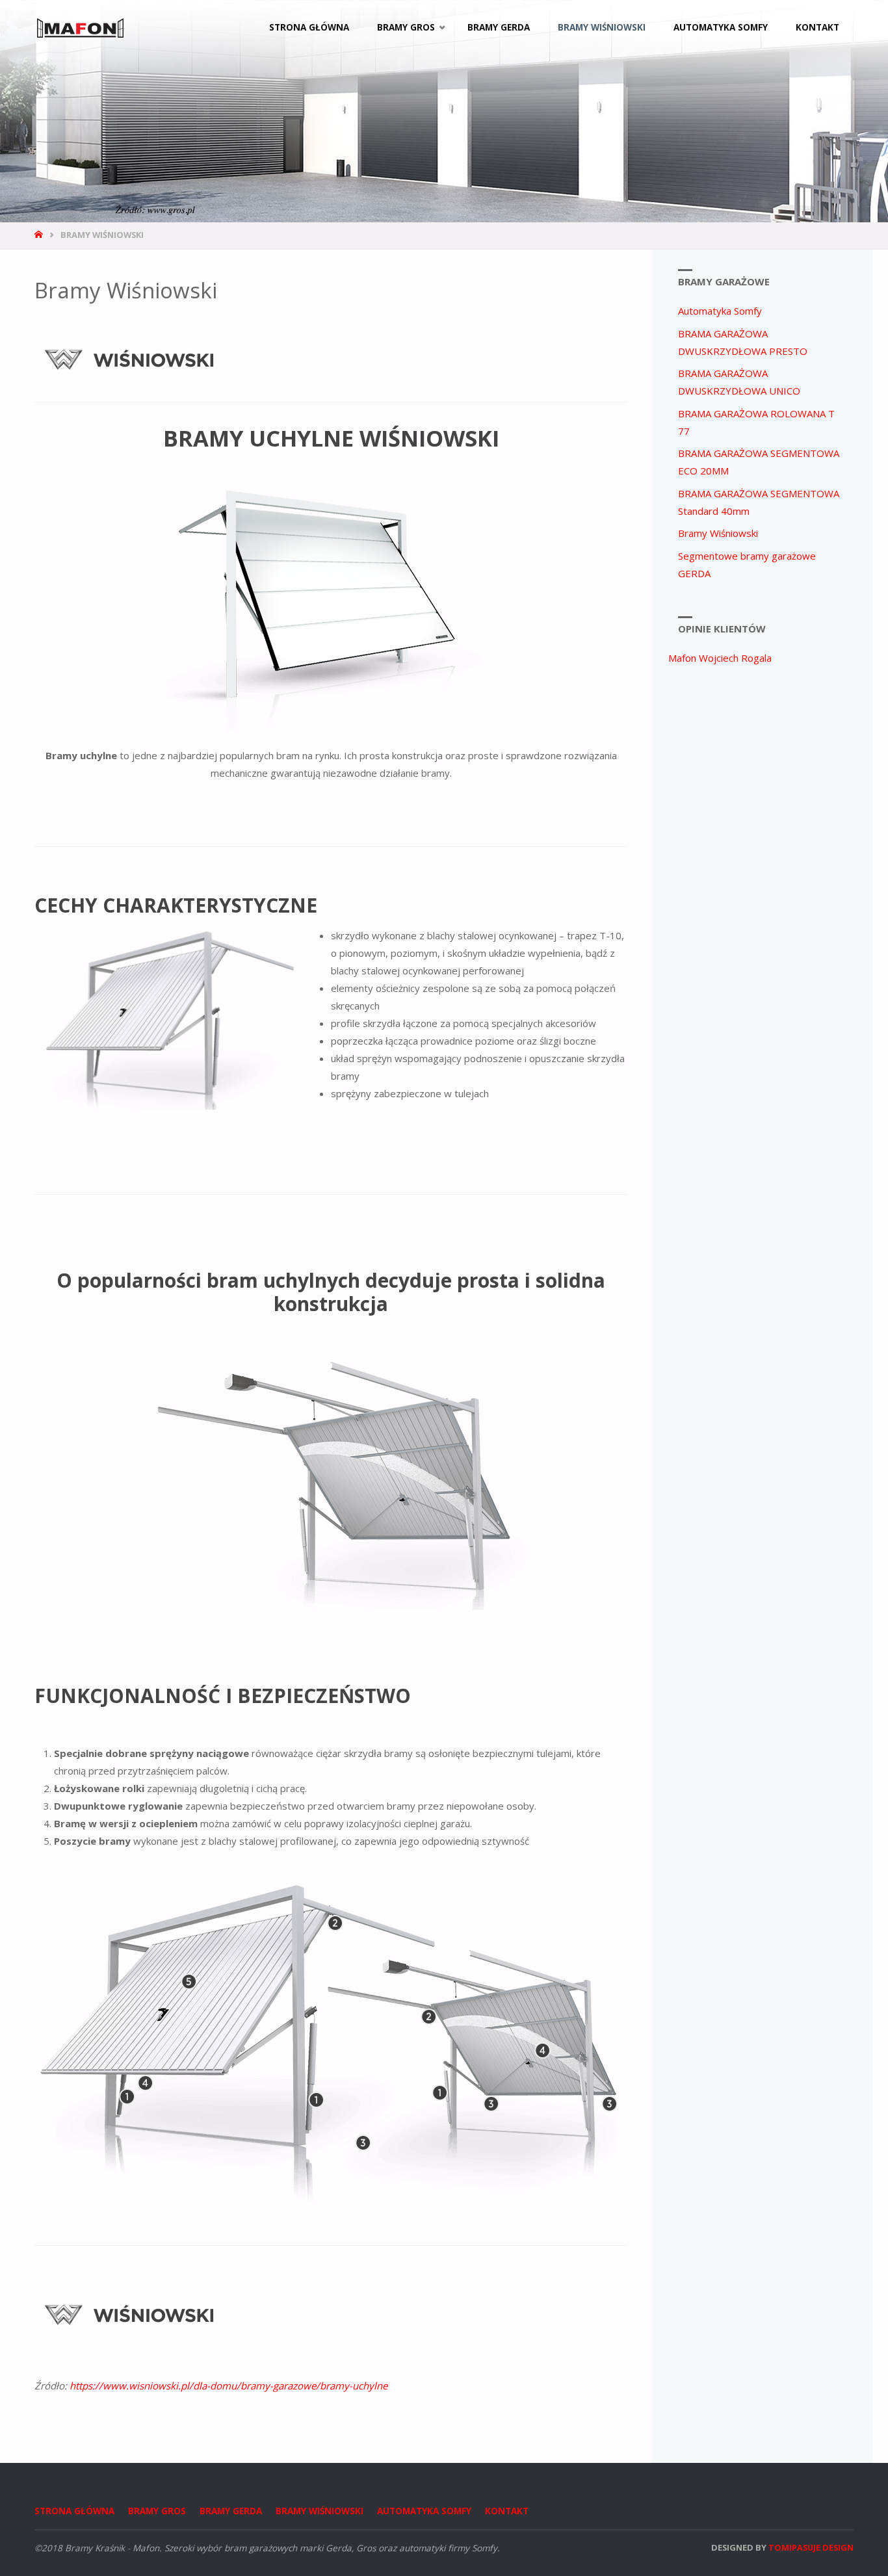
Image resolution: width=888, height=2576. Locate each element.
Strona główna (74, 2511)
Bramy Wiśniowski (718, 533)
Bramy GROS (157, 2511)
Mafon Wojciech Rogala (720, 658)
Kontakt (507, 2511)
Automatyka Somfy (720, 311)
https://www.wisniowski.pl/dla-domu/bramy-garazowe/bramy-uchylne (229, 2386)
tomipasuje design (811, 2547)
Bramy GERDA (231, 2511)
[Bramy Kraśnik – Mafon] (81, 27)
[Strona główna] (40, 235)
